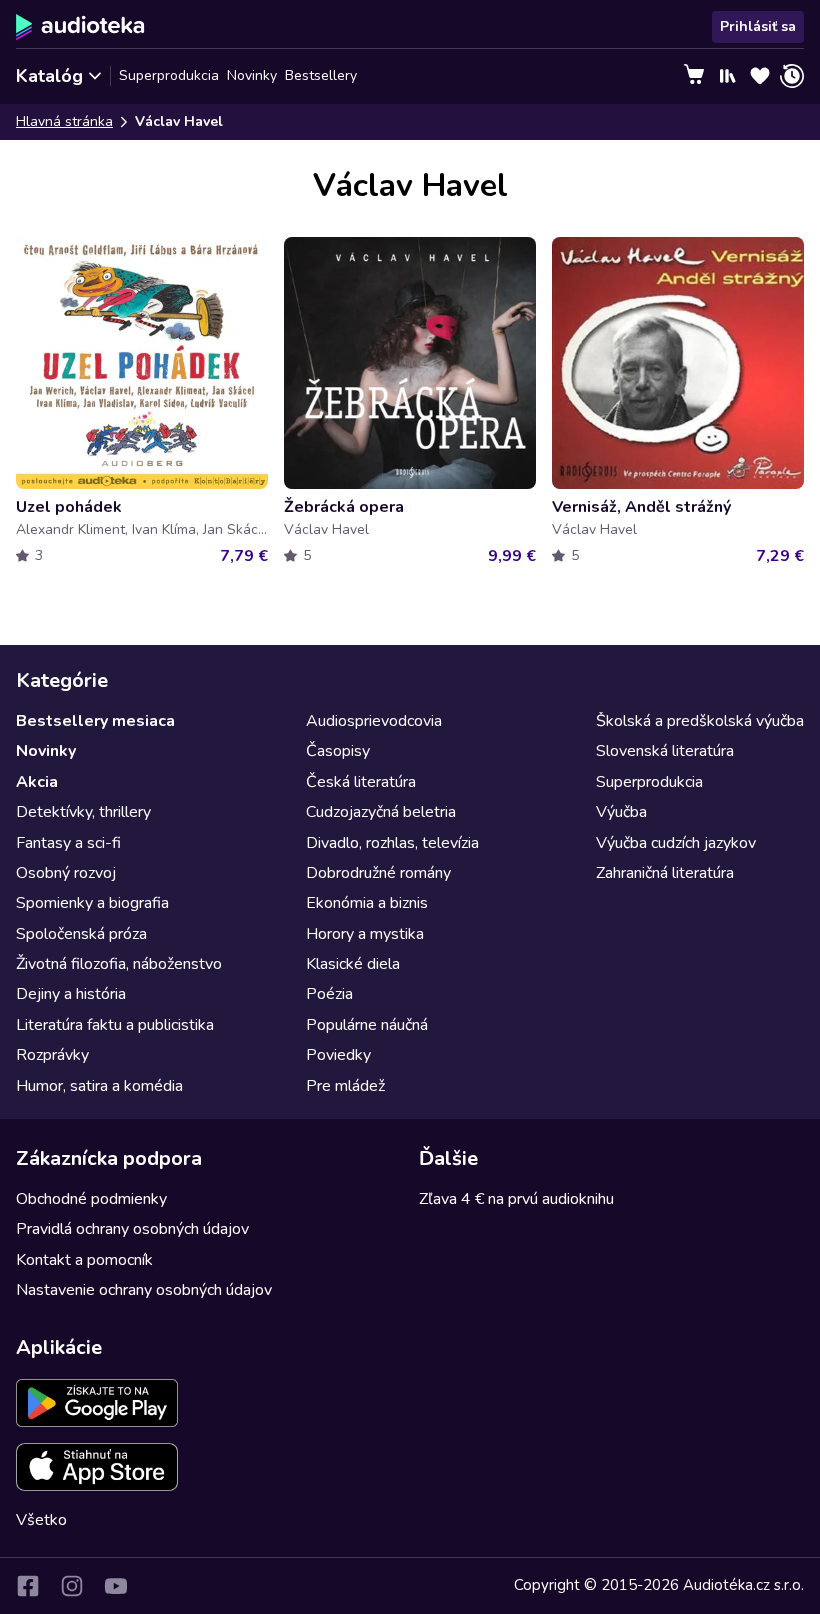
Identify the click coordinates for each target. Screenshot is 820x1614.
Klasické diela (353, 964)
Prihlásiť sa (758, 26)
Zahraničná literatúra (665, 873)
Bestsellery (321, 75)
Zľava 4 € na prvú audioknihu (516, 1199)
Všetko (41, 1520)
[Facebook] (28, 1586)
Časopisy (338, 751)
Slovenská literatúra (665, 751)
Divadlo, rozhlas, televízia (392, 843)
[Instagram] (72, 1586)
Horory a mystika (365, 934)
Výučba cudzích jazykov (676, 843)
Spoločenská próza (81, 934)
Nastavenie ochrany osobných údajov (144, 1290)
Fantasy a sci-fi (68, 843)
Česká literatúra (361, 782)
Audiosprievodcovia (374, 721)
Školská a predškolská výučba (700, 721)
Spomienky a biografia (92, 903)
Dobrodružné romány (378, 873)
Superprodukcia (169, 75)
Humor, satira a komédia (99, 1086)
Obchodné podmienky (91, 1199)
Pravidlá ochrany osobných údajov (132, 1229)
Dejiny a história (71, 994)
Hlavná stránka (64, 121)
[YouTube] (116, 1586)
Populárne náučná (367, 1025)
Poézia (329, 994)
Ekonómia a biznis (367, 903)
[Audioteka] (80, 27)
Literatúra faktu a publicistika (115, 1025)
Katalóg (49, 76)
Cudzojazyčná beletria (381, 812)
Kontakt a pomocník (84, 1260)
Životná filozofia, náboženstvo (119, 964)
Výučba (621, 812)
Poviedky (338, 1055)
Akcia (37, 782)
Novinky (252, 75)
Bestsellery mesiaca (95, 721)
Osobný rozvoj (66, 873)
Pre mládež (345, 1086)
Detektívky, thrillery (83, 812)
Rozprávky (52, 1055)
